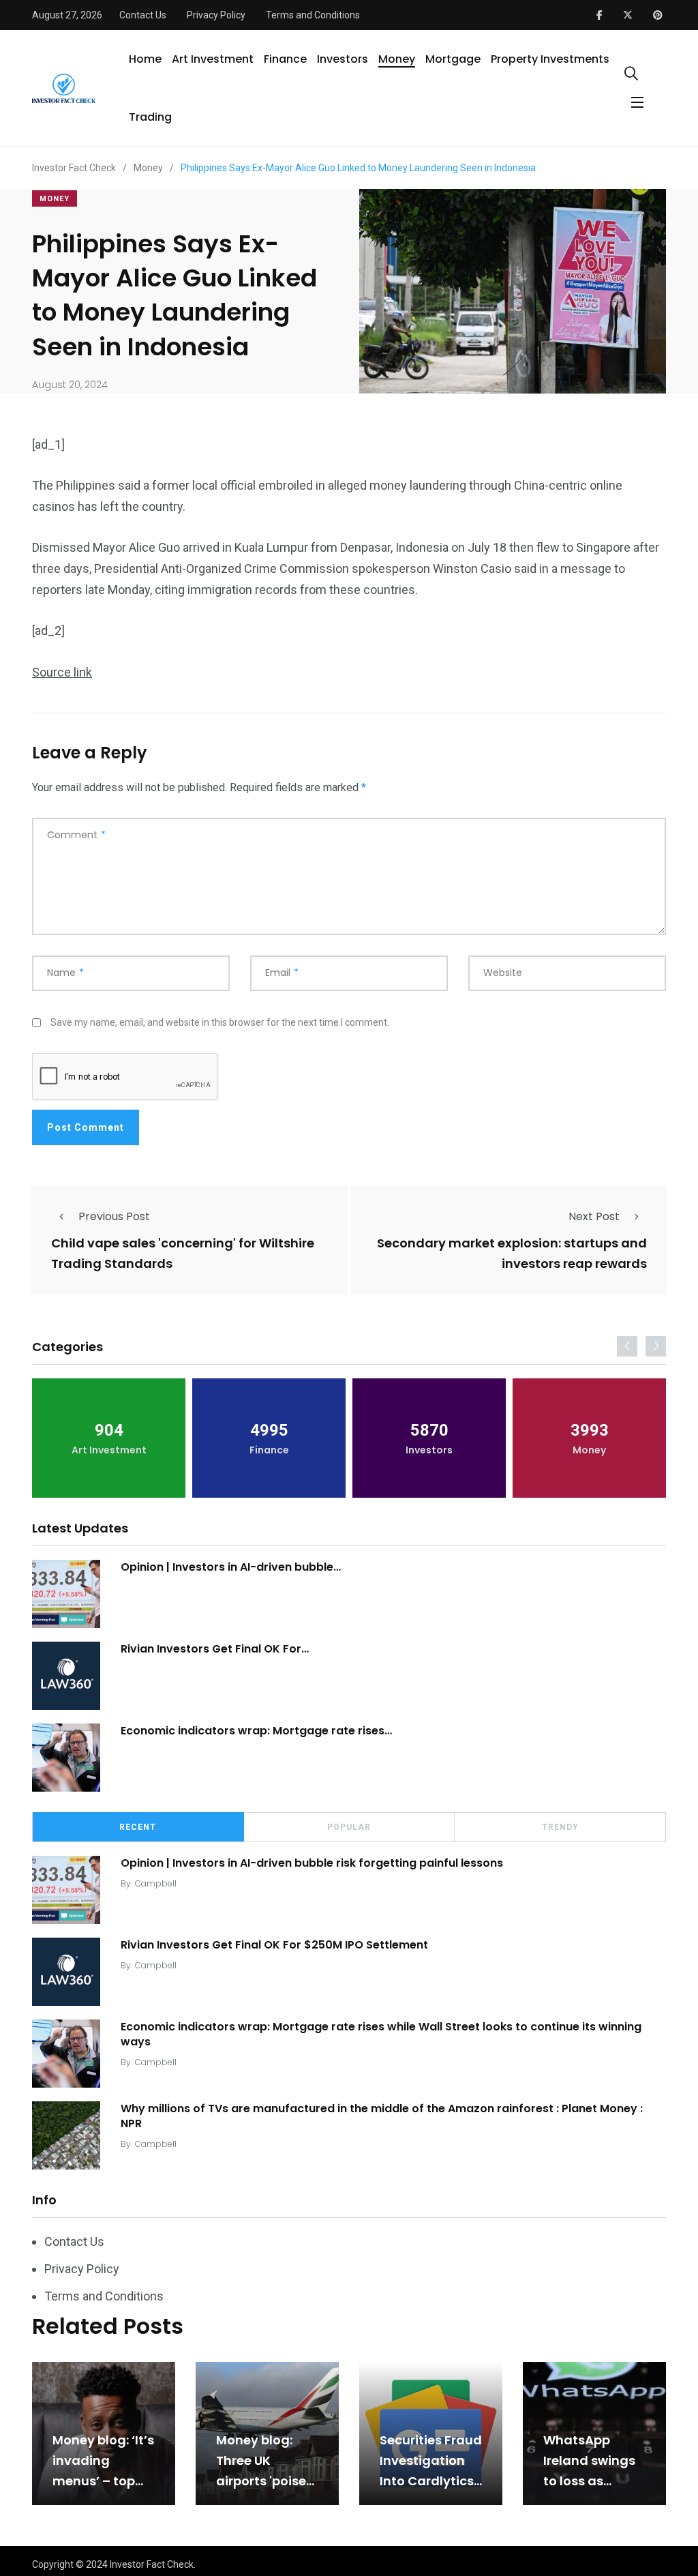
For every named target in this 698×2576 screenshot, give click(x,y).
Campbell (156, 1883)
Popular (349, 1827)
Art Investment (213, 59)
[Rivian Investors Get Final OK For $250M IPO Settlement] (66, 1676)
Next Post (594, 1216)
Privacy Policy (216, 15)
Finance (285, 59)
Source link (62, 672)
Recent (138, 1827)
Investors (343, 59)
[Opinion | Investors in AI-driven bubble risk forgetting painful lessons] (66, 1594)
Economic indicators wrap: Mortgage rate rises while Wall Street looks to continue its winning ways (381, 2034)
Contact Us (143, 15)
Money (397, 59)
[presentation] (627, 1346)
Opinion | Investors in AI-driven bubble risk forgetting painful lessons (312, 1863)
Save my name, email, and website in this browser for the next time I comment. (220, 1022)
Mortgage (453, 59)
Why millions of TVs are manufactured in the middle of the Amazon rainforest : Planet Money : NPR (382, 2116)
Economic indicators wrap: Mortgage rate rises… (256, 1731)
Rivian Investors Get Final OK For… (215, 1649)
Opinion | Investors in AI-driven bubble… (231, 1567)
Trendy (560, 1827)
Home (145, 59)
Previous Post (114, 1216)
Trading (150, 117)
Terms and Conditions (313, 15)
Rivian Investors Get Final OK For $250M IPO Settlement (274, 1945)
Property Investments (550, 59)
